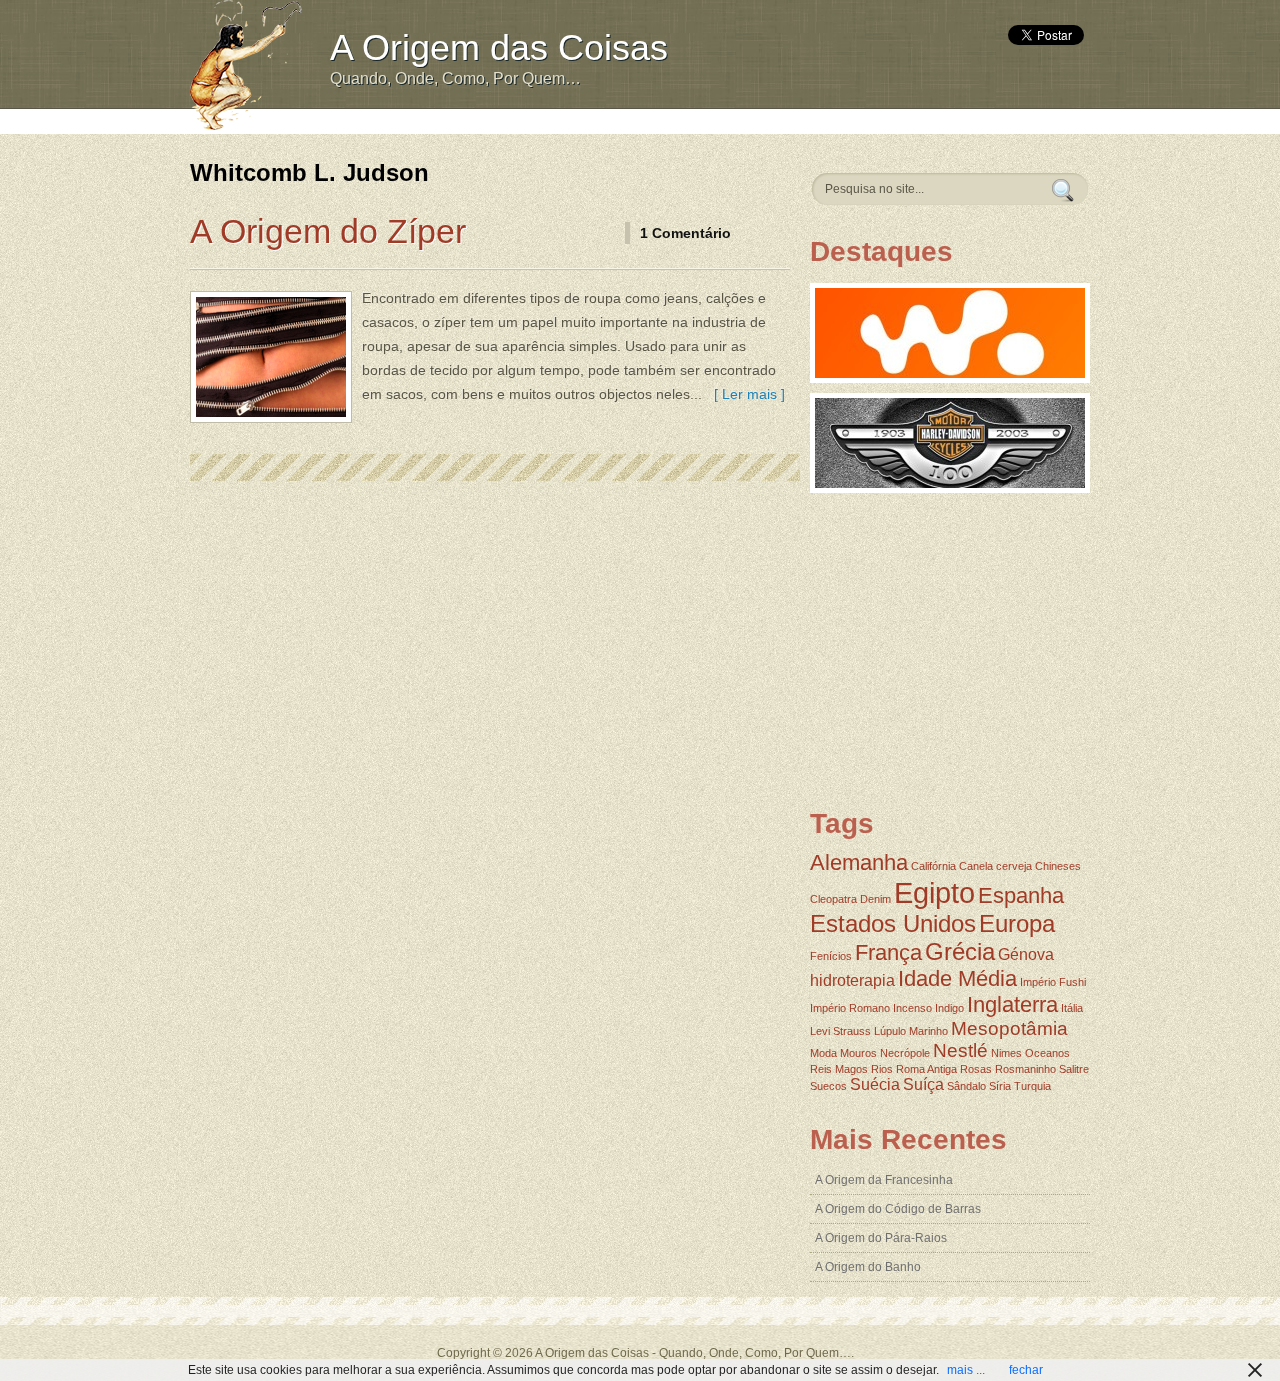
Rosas (976, 1069)
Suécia (875, 1084)
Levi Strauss (840, 1031)
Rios (882, 1069)
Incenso (912, 1008)
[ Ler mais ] (745, 394)
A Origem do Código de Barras (898, 1209)
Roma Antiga (926, 1069)
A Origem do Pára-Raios (881, 1238)
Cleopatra (833, 899)
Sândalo (966, 1086)
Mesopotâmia (1009, 1028)
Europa (1017, 923)
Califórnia (933, 866)
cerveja (1014, 866)
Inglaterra (1012, 1004)
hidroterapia (852, 980)
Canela (976, 866)
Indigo (949, 1008)
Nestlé (960, 1050)
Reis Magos (839, 1069)
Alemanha (859, 862)
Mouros (858, 1053)
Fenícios (831, 956)
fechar (1026, 1370)
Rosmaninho (1025, 1069)
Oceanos (1047, 1053)
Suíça (923, 1084)
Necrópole (905, 1053)
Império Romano (850, 1008)
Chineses (1058, 866)
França (888, 952)
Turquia (1032, 1086)
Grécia (960, 951)
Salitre (1074, 1069)
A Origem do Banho (868, 1267)
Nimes (1006, 1053)
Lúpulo (890, 1031)
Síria (1000, 1086)
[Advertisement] (687, 119)
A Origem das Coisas (499, 47)
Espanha (1021, 895)
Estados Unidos (893, 923)
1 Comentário (685, 233)
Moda (823, 1053)
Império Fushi (1053, 982)
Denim (875, 899)
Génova (1026, 954)
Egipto (934, 892)
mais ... (966, 1370)
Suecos (828, 1086)
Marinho (928, 1031)
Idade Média (957, 978)
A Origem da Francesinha (884, 1180)
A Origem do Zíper (328, 231)
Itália (1072, 1008)
